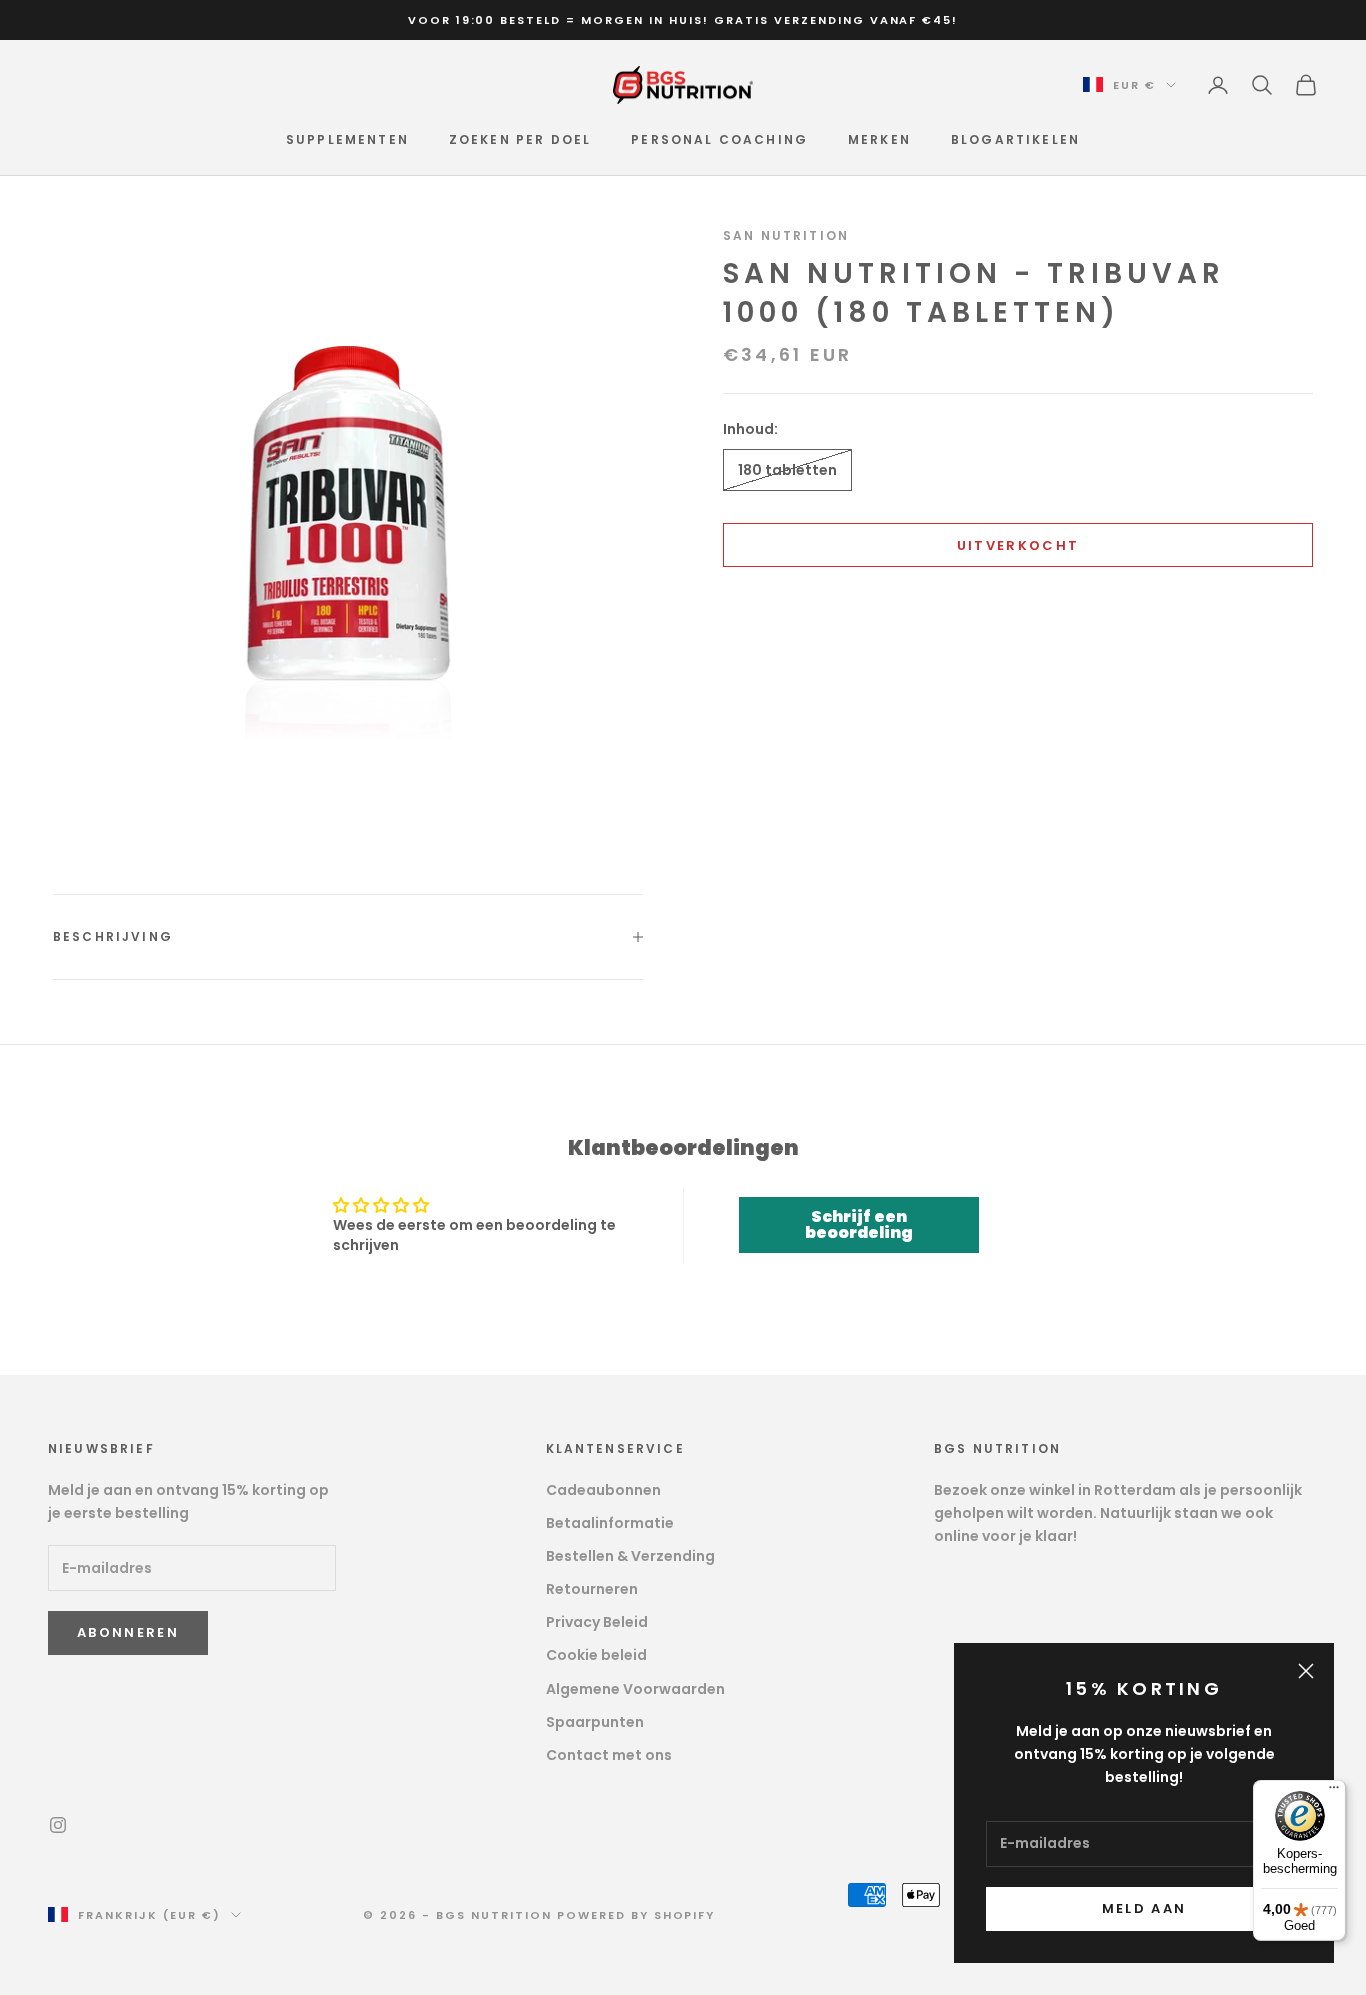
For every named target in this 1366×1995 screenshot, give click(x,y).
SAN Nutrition (786, 235)
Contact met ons (609, 1755)
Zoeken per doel (520, 139)
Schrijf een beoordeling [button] (859, 1224)
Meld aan (1144, 1908)
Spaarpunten (595, 1722)
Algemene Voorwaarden (635, 1689)
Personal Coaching (719, 139)
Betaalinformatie (610, 1523)
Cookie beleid (596, 1655)
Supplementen (347, 139)
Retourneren (592, 1589)
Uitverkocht (1018, 545)
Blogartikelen (1015, 139)
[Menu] (1334, 1792)
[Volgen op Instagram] (58, 1825)
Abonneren (128, 1632)
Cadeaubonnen (603, 1490)
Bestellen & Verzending (630, 1556)
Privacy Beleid (597, 1622)
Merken (879, 139)
